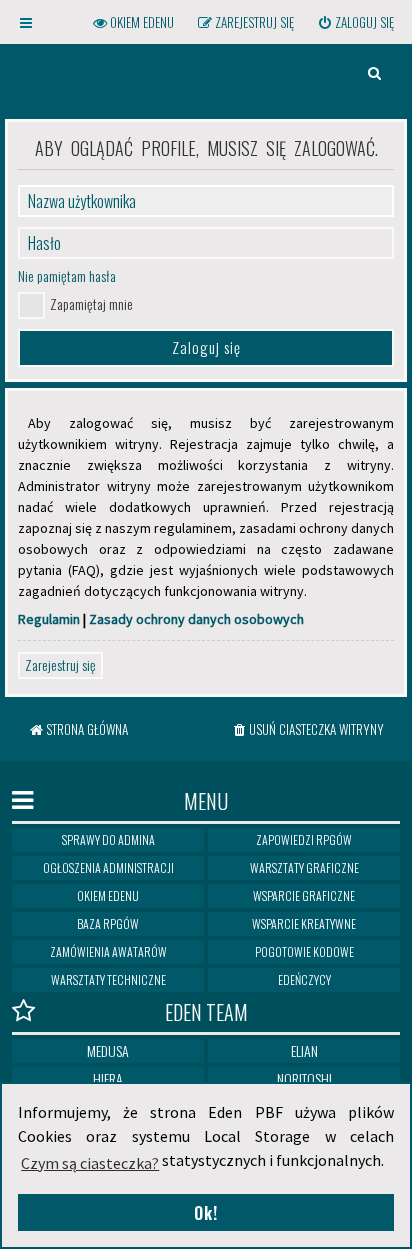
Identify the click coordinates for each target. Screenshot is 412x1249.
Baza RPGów (108, 923)
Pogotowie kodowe (304, 951)
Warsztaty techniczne (108, 979)
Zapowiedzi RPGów (304, 839)
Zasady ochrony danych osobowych (196, 619)
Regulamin (49, 619)
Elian (304, 1050)
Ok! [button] (206, 1213)
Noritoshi (304, 1078)
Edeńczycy (304, 979)
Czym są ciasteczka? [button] (90, 1163)
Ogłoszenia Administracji (108, 867)
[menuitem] (355, 22)
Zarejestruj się (60, 664)
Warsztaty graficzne (304, 867)
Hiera (108, 1078)
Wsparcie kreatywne (304, 923)
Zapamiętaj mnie (91, 303)
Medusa (108, 1050)
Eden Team (206, 1012)
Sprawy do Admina (108, 839)
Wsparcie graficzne (304, 895)
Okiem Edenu (108, 895)
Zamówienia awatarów (108, 951)
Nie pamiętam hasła (67, 275)
